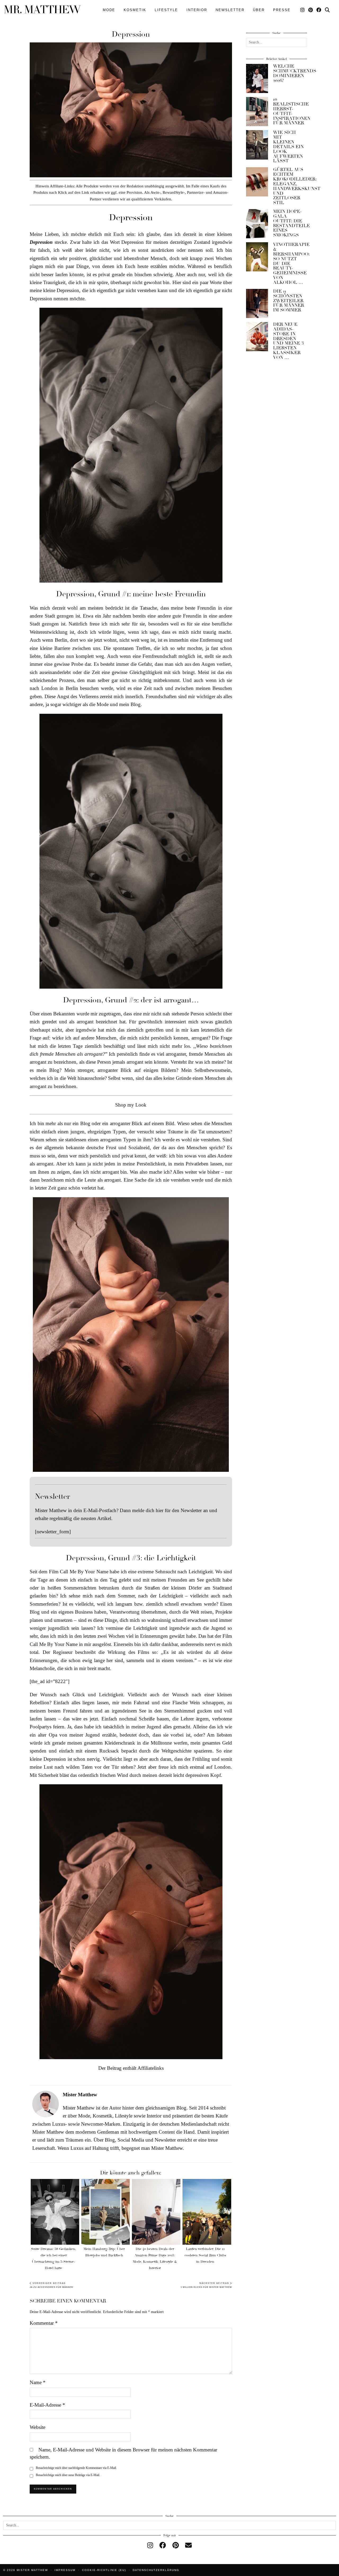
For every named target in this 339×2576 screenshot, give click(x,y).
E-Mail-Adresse (47, 2405)
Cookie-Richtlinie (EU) (104, 2570)
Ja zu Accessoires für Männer (51, 2285)
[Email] (188, 2545)
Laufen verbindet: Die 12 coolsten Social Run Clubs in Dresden (205, 2255)
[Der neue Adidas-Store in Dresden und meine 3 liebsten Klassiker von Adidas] (257, 337)
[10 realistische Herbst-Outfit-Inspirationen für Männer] (257, 112)
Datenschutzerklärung (156, 2570)
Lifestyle (166, 10)
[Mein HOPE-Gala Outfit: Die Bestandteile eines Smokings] (257, 224)
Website (37, 2427)
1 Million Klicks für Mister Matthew (206, 2285)
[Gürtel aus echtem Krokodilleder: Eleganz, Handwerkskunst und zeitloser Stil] (257, 182)
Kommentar (44, 2323)
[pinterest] (176, 2545)
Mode (109, 10)
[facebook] (163, 2545)
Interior (197, 10)
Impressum (65, 2570)
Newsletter (230, 10)
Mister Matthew (32, 2570)
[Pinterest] (311, 10)
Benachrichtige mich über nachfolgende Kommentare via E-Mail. (76, 2468)
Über (259, 10)
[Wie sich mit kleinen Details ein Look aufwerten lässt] (257, 145)
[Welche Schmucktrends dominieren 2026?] (257, 78)
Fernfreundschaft (160, 656)
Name (38, 2382)
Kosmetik (135, 10)
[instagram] (150, 2545)
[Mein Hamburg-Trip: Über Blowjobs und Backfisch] (106, 2212)
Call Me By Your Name (84, 1572)
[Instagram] (303, 10)
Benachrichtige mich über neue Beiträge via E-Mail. (68, 2475)
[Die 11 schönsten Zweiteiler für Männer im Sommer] (257, 303)
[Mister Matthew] (42, 9)
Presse (282, 10)
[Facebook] (319, 10)
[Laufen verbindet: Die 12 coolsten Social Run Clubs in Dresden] (207, 2212)
